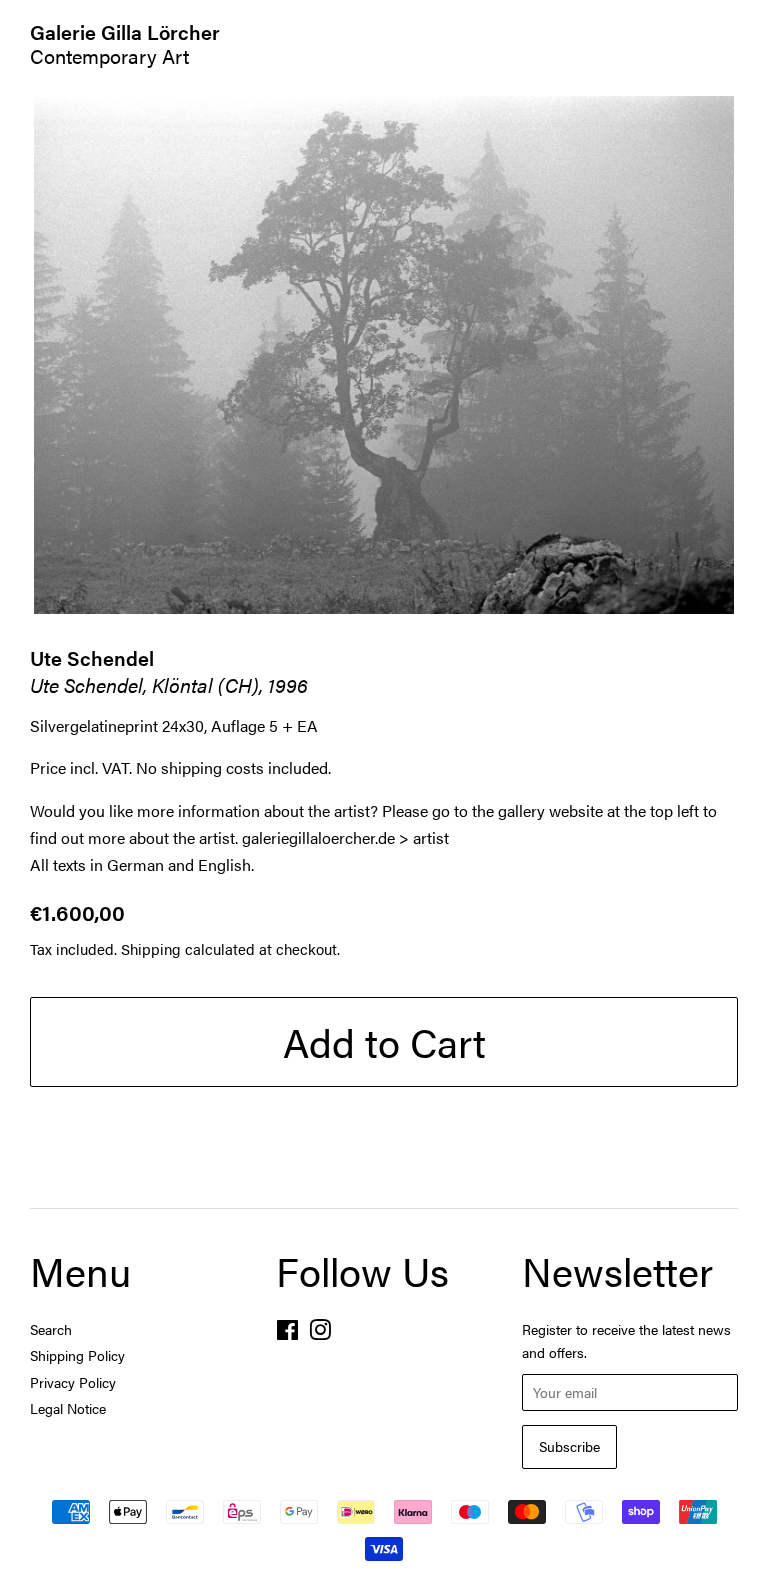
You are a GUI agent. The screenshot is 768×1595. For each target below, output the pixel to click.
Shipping (151, 948)
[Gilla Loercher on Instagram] (320, 1333)
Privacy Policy (73, 1382)
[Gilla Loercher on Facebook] (287, 1333)
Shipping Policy (77, 1355)
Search (51, 1329)
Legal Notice (68, 1408)
